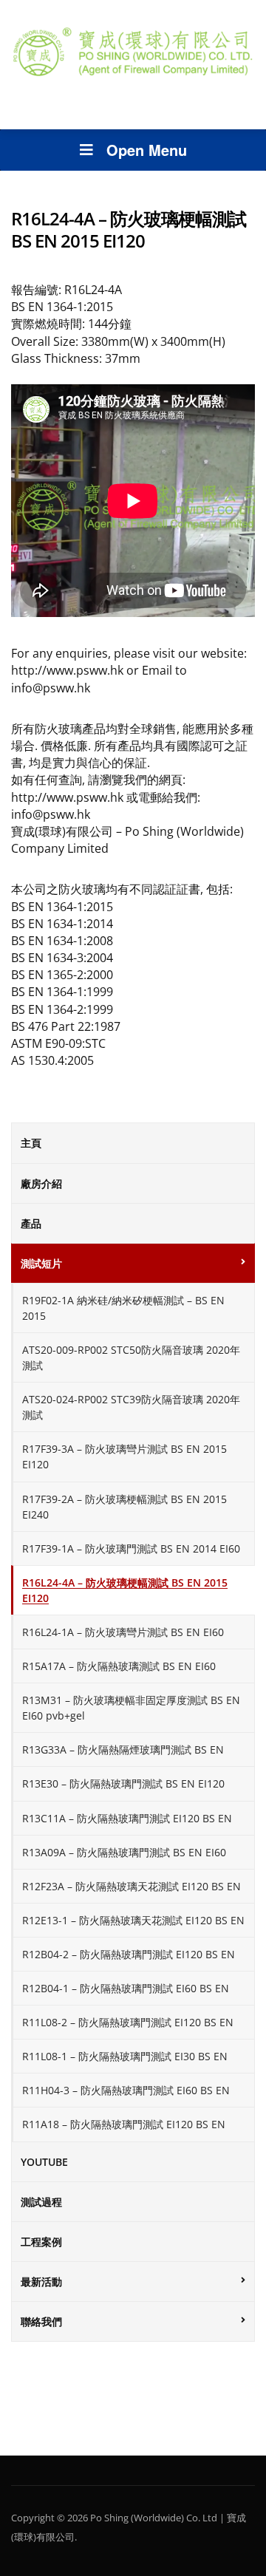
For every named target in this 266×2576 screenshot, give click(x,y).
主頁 (31, 1143)
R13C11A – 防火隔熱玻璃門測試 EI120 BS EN (127, 1818)
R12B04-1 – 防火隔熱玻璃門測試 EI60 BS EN (126, 1988)
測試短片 (41, 1263)
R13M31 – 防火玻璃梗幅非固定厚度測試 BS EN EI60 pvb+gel (131, 1708)
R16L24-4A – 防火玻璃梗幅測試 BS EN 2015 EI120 (125, 1590)
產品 (31, 1223)
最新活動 (41, 2282)
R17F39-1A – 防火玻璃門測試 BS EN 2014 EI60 (131, 1548)
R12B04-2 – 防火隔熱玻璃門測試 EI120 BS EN (129, 1954)
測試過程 (41, 2202)
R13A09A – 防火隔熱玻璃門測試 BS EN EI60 (124, 1852)
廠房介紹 (41, 1183)
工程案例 (41, 2242)
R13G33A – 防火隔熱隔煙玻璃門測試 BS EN (123, 1749)
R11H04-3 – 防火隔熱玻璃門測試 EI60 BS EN (126, 2090)
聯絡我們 (41, 2321)
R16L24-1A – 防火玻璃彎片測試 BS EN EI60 (123, 1632)
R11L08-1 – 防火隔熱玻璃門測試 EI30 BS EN (125, 2056)
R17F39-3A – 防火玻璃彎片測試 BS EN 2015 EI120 (125, 1456)
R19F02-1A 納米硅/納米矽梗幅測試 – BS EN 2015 (123, 1308)
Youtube (44, 2162)
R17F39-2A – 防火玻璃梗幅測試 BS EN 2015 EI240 (125, 1507)
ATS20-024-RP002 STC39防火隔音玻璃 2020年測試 (131, 1407)
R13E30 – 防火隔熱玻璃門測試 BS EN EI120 (123, 1783)
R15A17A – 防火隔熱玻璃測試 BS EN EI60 (119, 1666)
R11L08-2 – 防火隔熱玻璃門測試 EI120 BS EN (128, 2022)
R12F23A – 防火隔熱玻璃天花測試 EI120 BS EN (132, 1886)
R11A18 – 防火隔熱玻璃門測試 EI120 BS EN (124, 2124)
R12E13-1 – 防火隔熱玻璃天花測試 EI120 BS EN (133, 1920)
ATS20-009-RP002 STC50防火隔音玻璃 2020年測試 (131, 1357)
